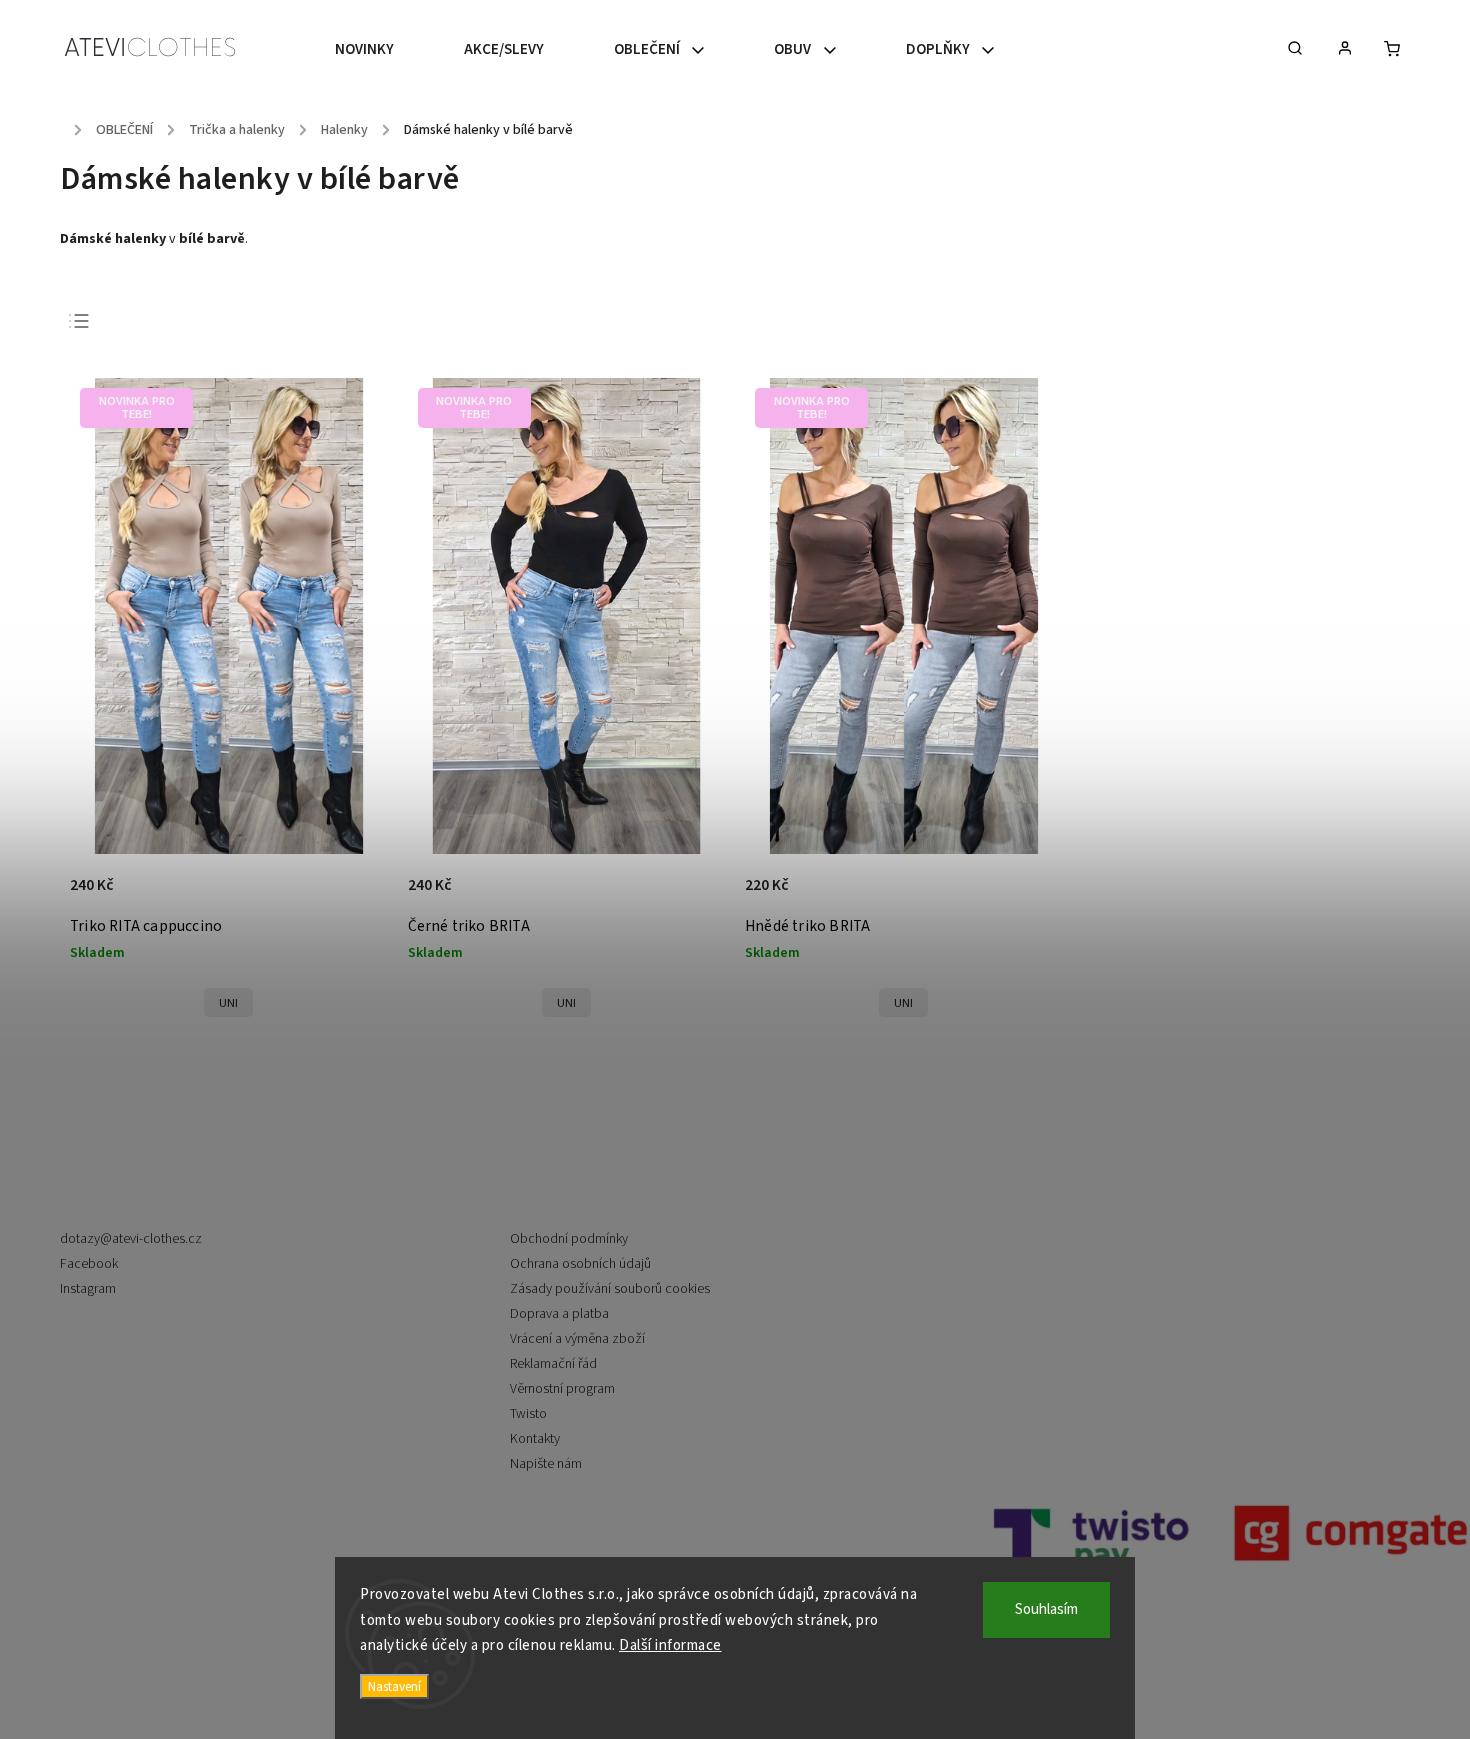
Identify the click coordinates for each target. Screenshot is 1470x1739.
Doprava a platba (559, 1314)
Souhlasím (1046, 1609)
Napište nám (546, 1464)
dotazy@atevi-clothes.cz (131, 1239)
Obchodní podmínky (569, 1239)
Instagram (88, 1289)
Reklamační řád (553, 1364)
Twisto (528, 1414)
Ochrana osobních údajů (580, 1264)
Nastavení (394, 1686)
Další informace (670, 1645)
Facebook (89, 1264)
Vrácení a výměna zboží (577, 1339)
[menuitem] (382, 50)
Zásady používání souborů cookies (610, 1289)
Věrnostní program (562, 1389)
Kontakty (535, 1439)
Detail (351, 896)
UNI (228, 1003)
